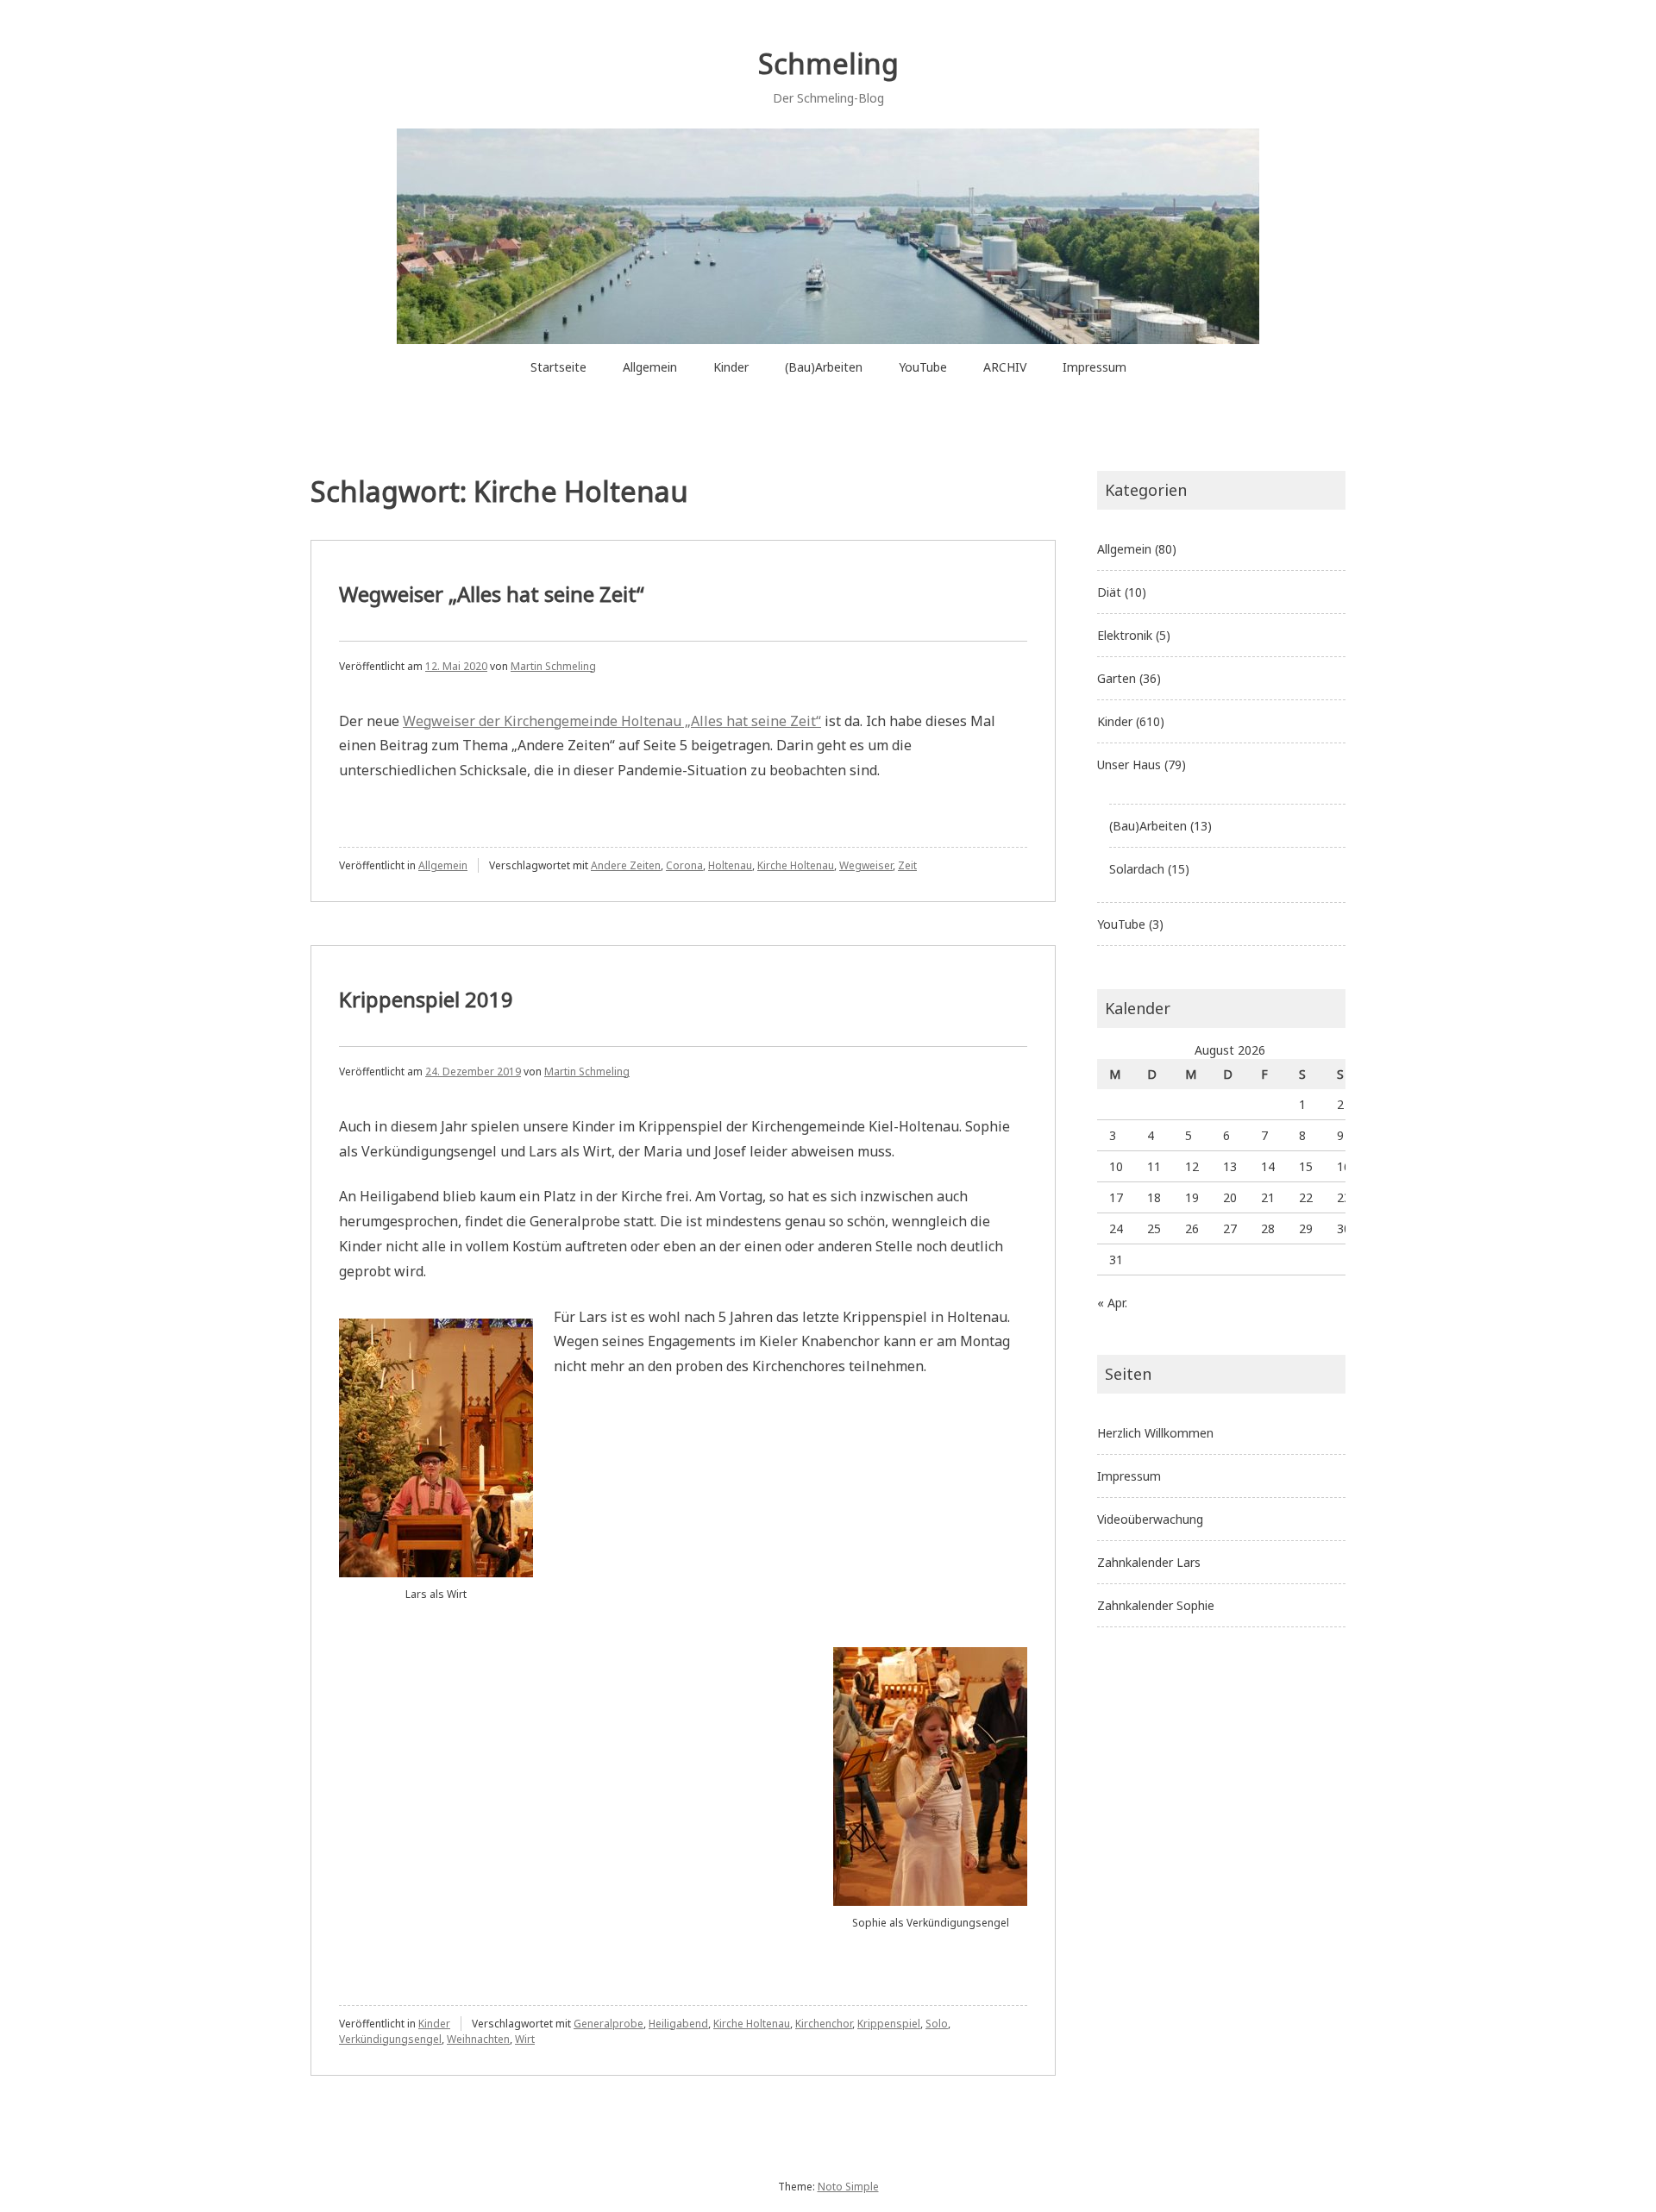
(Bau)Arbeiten (824, 367)
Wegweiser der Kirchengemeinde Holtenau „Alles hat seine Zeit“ (612, 721)
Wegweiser (866, 865)
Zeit (907, 865)
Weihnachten (478, 2039)
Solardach (1137, 869)
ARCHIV (1005, 367)
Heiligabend (678, 2024)
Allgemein (650, 367)
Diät (1109, 592)
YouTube (923, 367)
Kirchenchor (824, 2024)
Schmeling (828, 63)
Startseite (558, 367)
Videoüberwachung (1150, 1519)
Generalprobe (608, 2024)
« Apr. (1112, 1303)
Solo (937, 2024)
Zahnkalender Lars (1149, 1562)
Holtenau (730, 865)
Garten (1117, 678)
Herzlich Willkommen (1155, 1433)
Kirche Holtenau (796, 865)
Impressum (1095, 367)
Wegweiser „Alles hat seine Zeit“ (492, 594)
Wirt (525, 2039)
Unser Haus (1129, 764)
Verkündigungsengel (390, 2039)
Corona (684, 865)
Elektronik (1125, 635)
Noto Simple (848, 2187)
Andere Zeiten (626, 865)
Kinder (731, 367)
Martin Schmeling (553, 666)
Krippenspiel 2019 (426, 999)
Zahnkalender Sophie (1156, 1605)
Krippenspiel (889, 2024)
